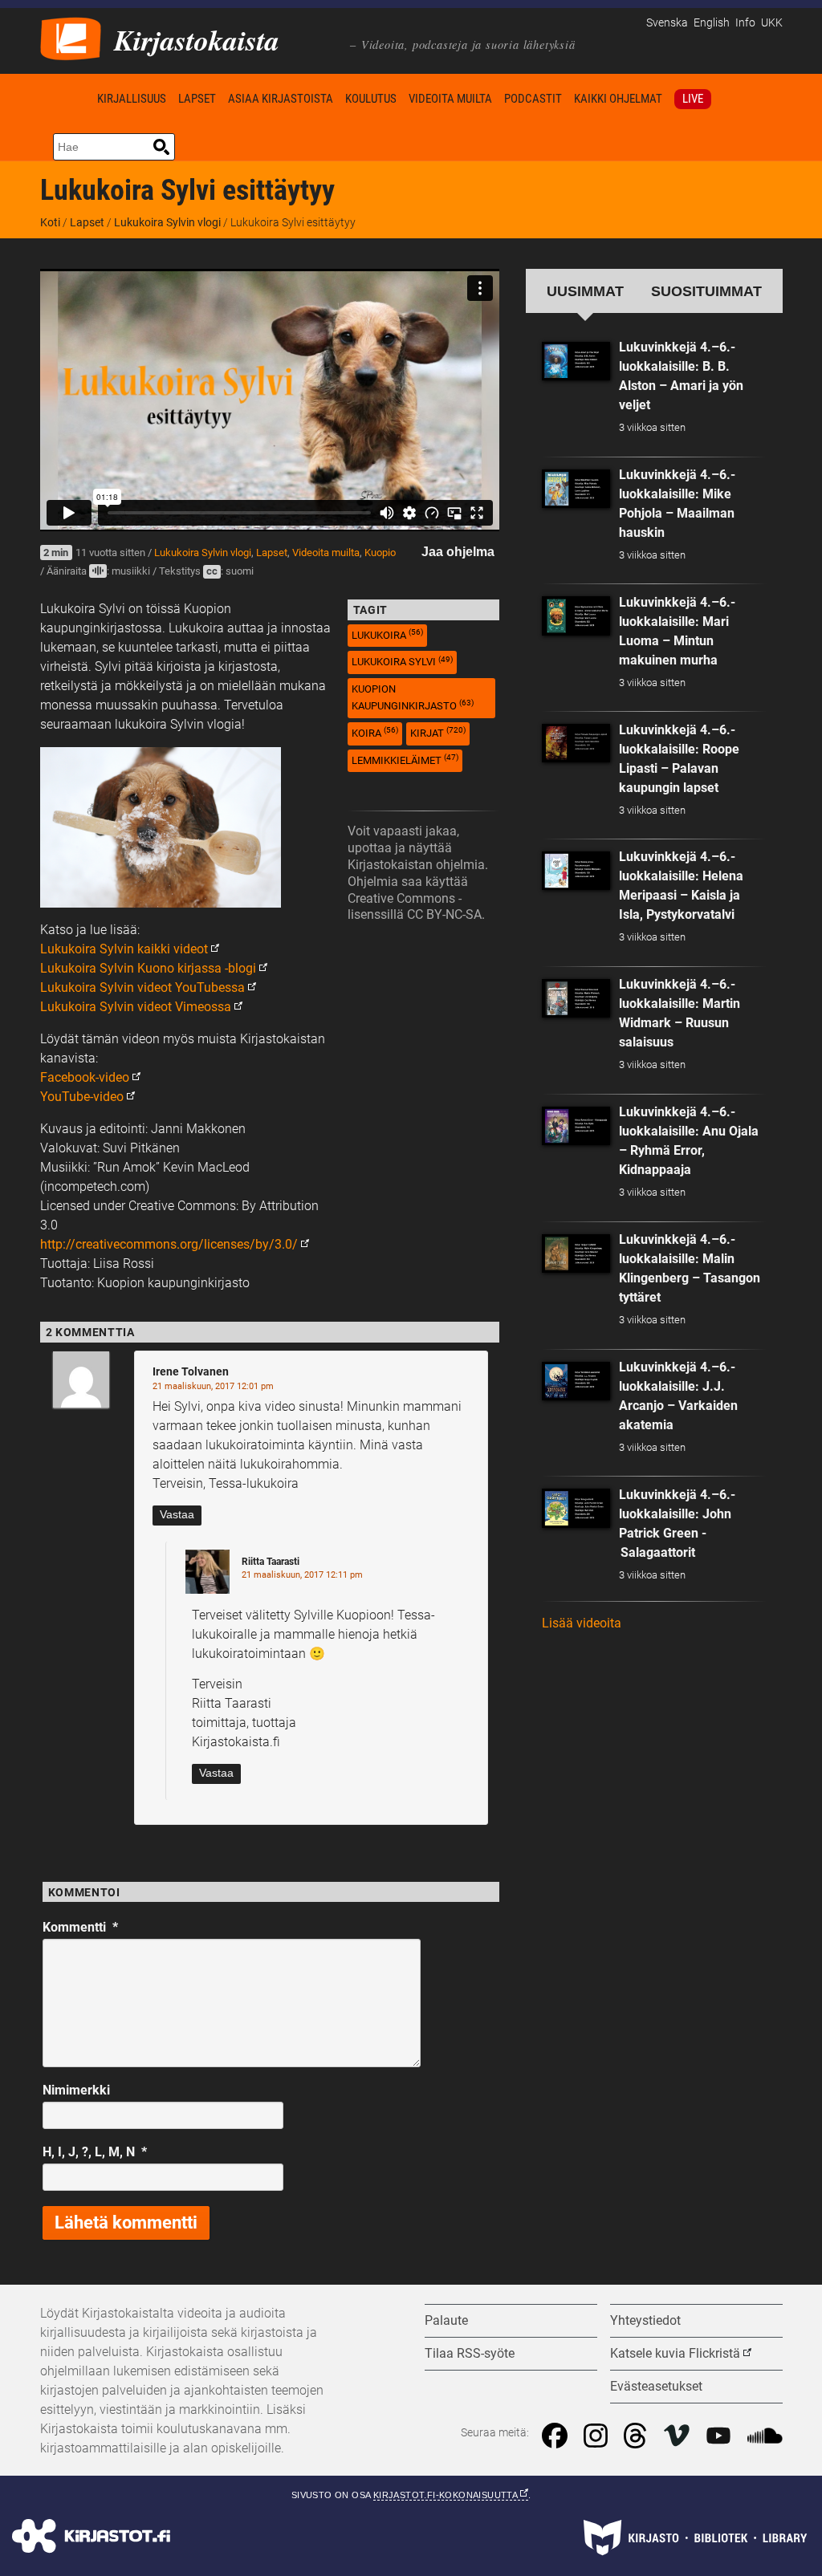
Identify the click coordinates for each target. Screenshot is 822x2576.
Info (745, 23)
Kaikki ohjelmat (618, 99)
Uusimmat (585, 291)
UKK (772, 23)
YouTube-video (82, 1097)
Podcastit (533, 99)
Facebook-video (85, 1077)
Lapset (197, 99)
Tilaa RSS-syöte (470, 2353)
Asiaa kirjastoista (281, 99)
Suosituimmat (706, 291)
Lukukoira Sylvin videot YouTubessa (142, 987)
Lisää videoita (582, 1623)
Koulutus (371, 99)
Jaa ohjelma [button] (458, 552)
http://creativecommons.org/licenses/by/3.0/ (169, 1244)
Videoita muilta (450, 99)
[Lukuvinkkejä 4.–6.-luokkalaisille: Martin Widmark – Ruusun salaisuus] (576, 998)
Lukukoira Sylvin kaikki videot (124, 949)
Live (693, 99)
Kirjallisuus (132, 99)
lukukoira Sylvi (402, 662)
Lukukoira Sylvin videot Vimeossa (136, 1007)
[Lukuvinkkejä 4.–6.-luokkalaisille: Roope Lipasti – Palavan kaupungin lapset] (576, 743)
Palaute (446, 2320)
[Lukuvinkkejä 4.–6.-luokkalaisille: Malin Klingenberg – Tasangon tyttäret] (576, 1253)
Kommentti (80, 1927)
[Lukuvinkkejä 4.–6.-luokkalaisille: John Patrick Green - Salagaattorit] (576, 1508)
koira (375, 732)
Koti (66, 98)
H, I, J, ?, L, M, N (95, 2152)
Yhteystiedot (645, 2320)
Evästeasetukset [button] (656, 2386)
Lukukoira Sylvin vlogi (167, 222)
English (712, 23)
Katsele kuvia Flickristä (675, 2353)
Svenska (667, 23)
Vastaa (177, 1515)
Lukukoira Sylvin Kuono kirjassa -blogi (148, 968)
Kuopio (380, 553)
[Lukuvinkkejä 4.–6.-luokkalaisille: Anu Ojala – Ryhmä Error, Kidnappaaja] (576, 1126)
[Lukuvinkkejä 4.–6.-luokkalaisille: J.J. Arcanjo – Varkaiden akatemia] (576, 1381)
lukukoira (387, 634)
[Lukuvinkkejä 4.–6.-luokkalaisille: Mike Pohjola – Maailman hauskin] (576, 489)
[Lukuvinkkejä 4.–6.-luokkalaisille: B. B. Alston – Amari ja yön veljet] (576, 361)
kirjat (438, 732)
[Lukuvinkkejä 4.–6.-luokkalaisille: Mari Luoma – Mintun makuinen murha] (576, 616)
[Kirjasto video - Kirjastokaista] (71, 37)
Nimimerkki (76, 2090)
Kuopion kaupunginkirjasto (413, 697)
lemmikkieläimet (405, 760)
